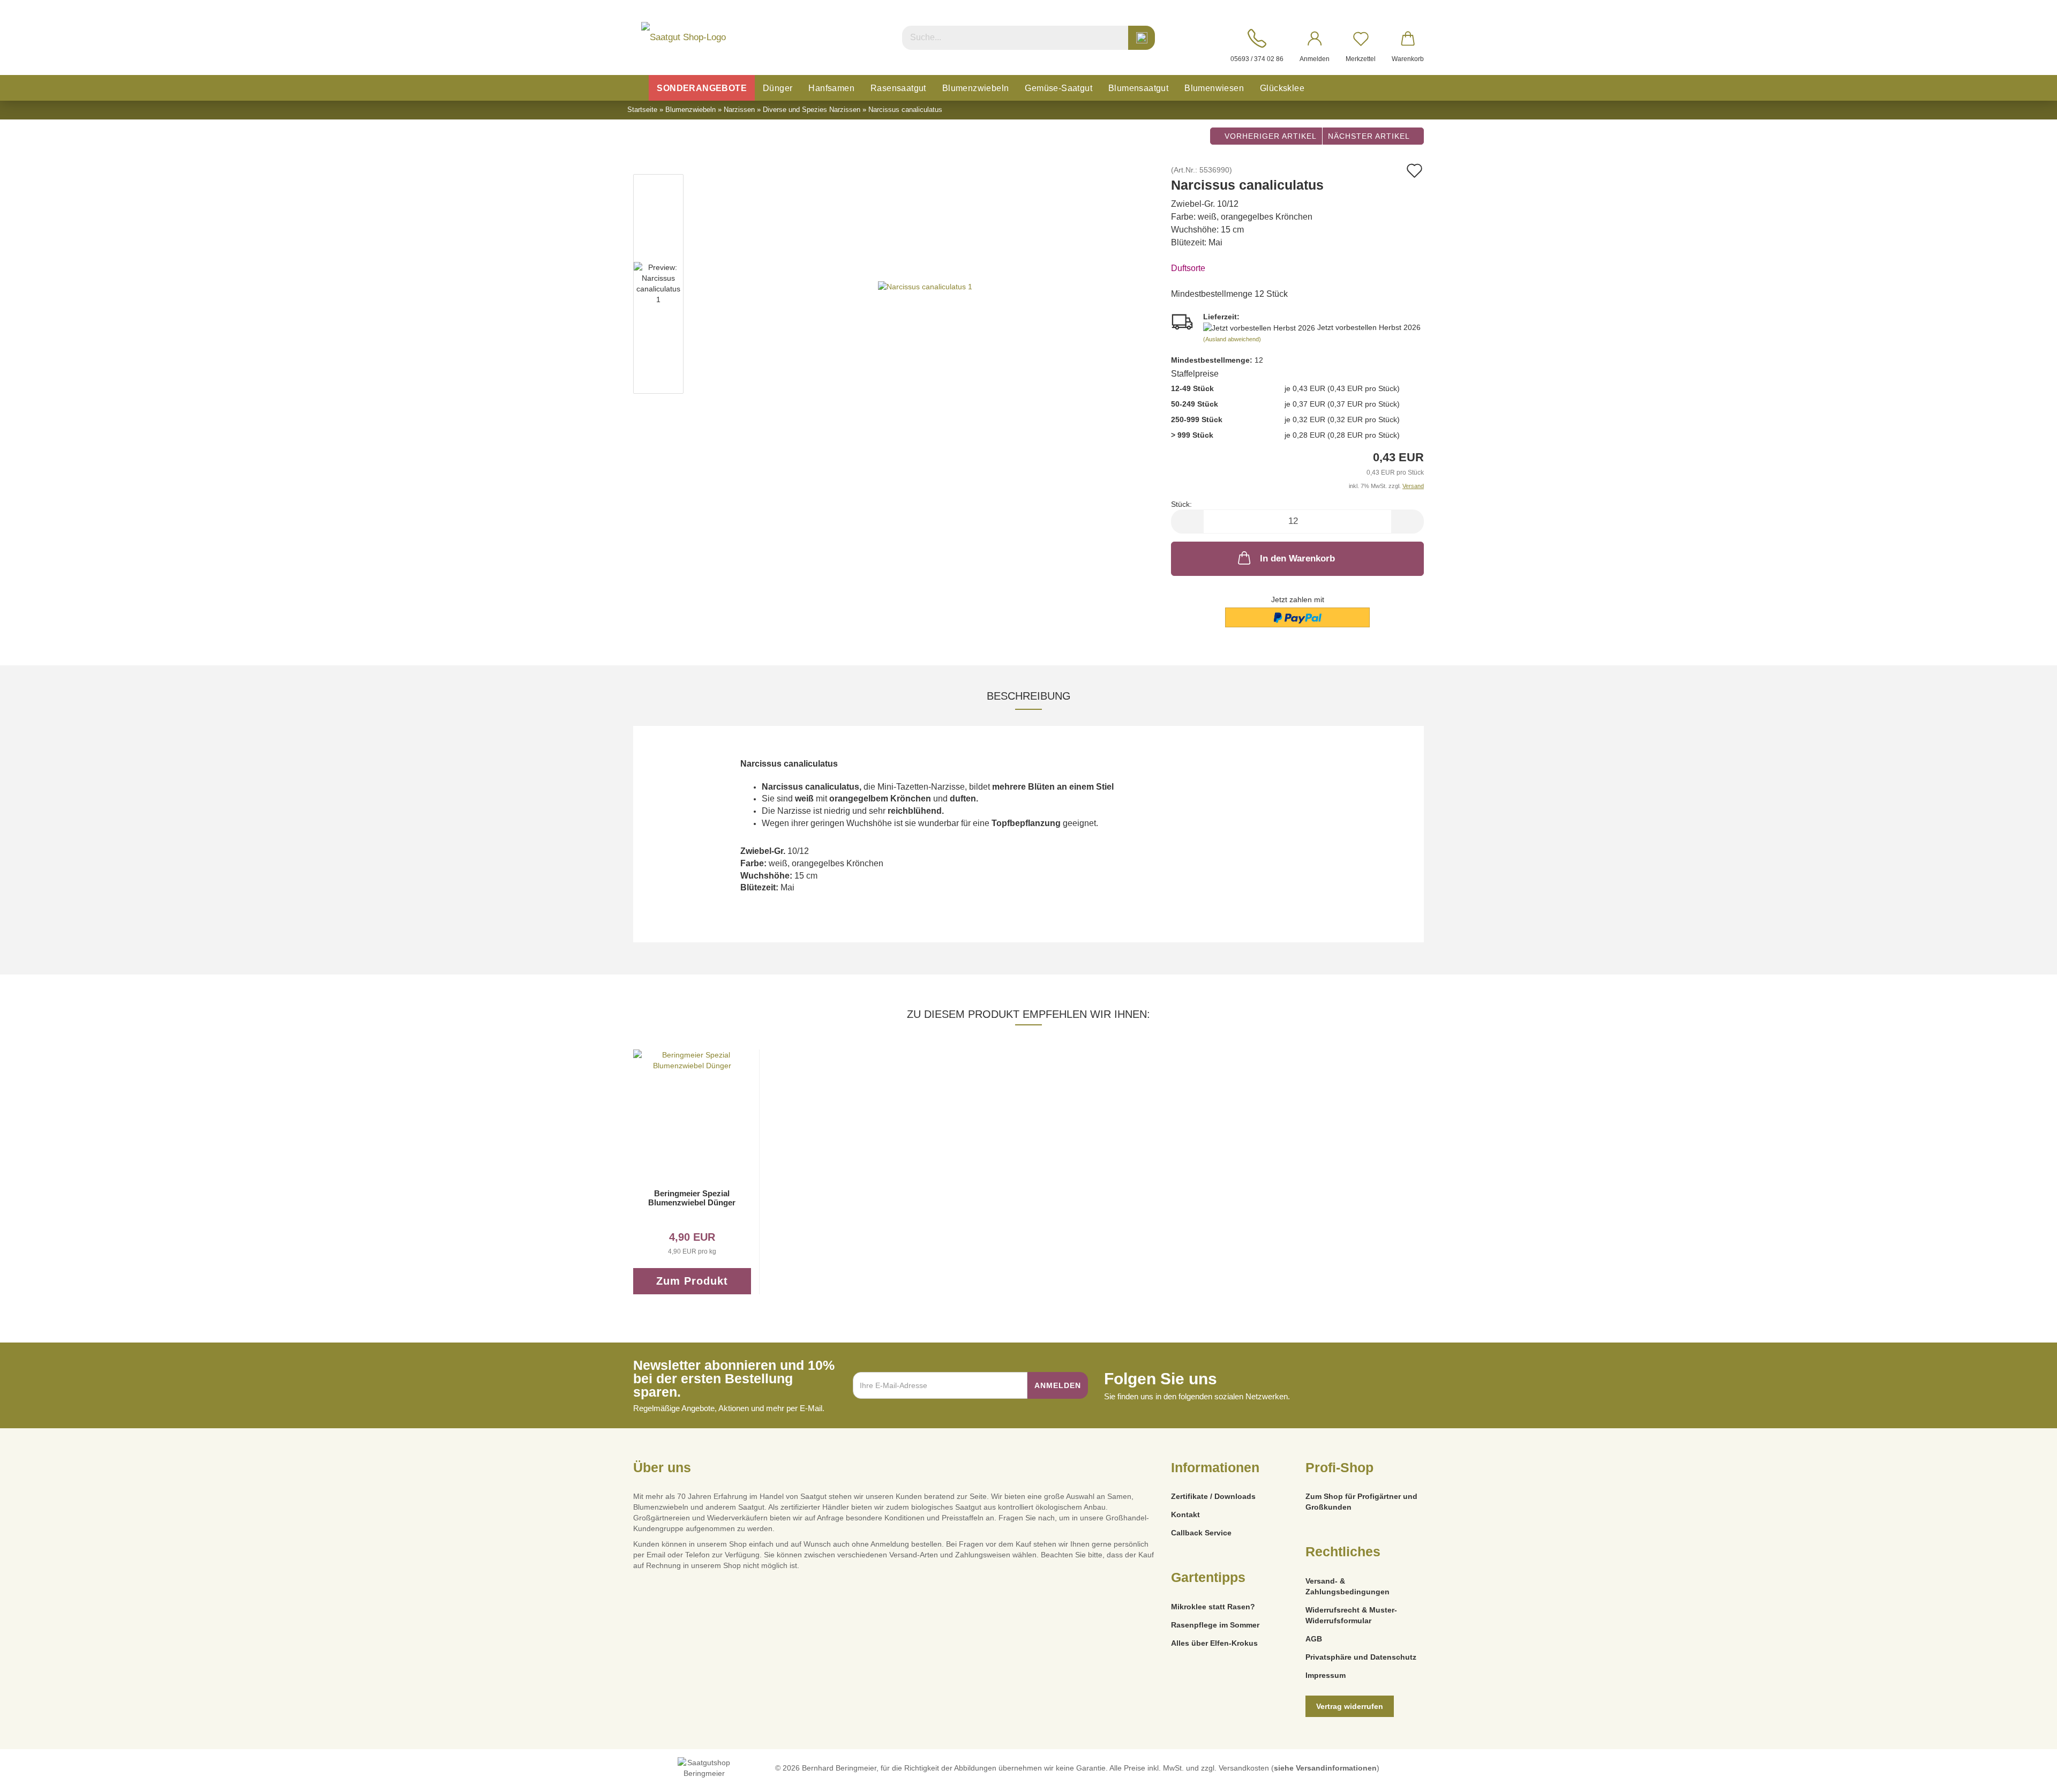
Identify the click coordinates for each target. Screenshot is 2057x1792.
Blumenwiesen (1214, 88)
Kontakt (1185, 1514)
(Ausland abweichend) (1232, 339)
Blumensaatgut (1138, 88)
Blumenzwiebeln (976, 88)
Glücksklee (1282, 88)
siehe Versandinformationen (1325, 1768)
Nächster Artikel (1370, 136)
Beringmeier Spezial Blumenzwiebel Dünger (692, 1198)
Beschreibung (1029, 696)
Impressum (1326, 1675)
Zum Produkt (692, 1281)
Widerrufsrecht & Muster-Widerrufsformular (1351, 1615)
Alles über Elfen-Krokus (1214, 1643)
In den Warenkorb (1297, 558)
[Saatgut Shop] (684, 38)
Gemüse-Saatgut (1058, 88)
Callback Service (1201, 1533)
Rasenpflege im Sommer (1215, 1625)
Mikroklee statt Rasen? (1213, 1607)
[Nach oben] (2028, 1776)
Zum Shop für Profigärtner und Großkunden (1361, 1502)
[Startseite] (637, 88)
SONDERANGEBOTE (702, 88)
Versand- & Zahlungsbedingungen (1347, 1586)
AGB (1314, 1639)
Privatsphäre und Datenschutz (1361, 1657)
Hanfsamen (831, 88)
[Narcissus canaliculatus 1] (925, 286)
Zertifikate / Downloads (1213, 1496)
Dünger (778, 88)
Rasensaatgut (898, 88)
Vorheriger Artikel (1269, 136)
